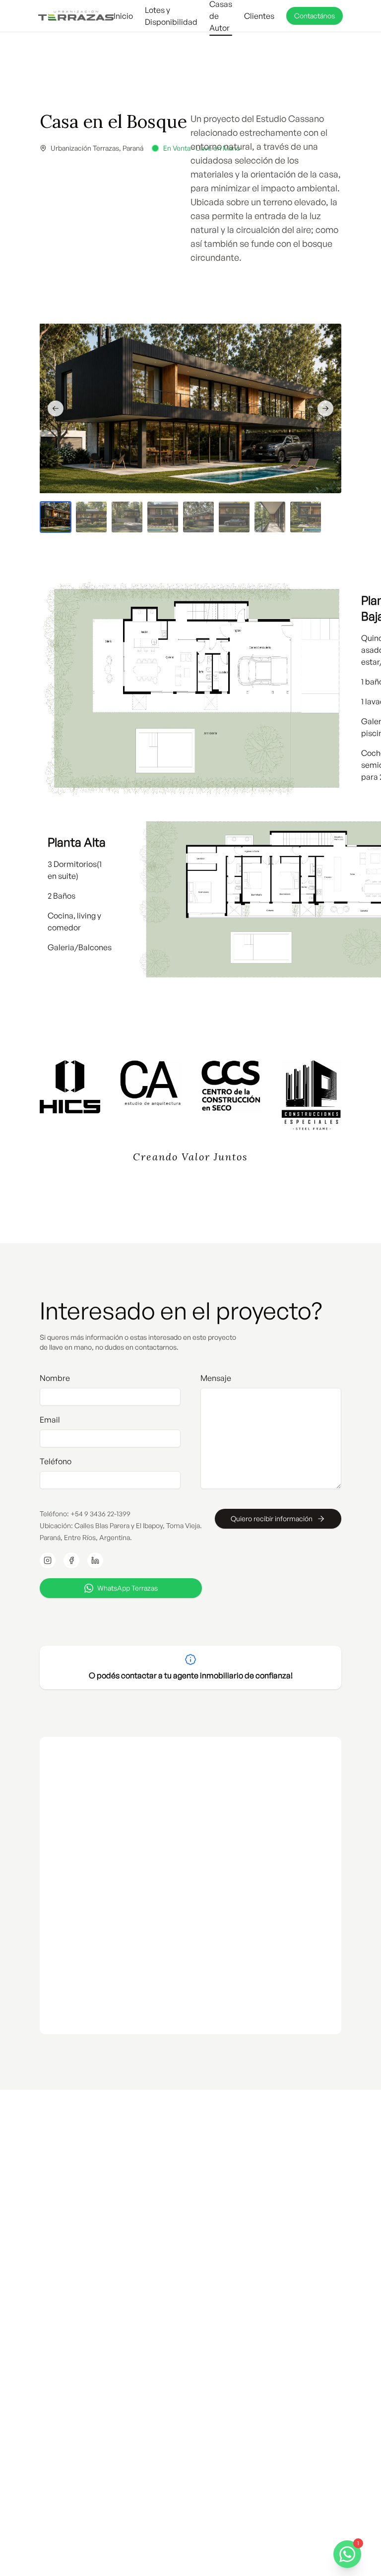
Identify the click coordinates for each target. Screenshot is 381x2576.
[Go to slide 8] (306, 517)
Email (50, 1420)
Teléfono (56, 1461)
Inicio (123, 16)
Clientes (259, 16)
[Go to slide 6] (234, 517)
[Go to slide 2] (91, 517)
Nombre (55, 1378)
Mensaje (216, 1378)
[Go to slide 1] (56, 517)
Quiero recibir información (272, 1518)
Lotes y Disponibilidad (171, 16)
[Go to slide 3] (127, 517)
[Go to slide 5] (198, 517)
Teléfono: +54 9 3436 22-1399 (85, 1514)
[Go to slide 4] (163, 517)
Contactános (315, 16)
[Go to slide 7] (270, 517)
